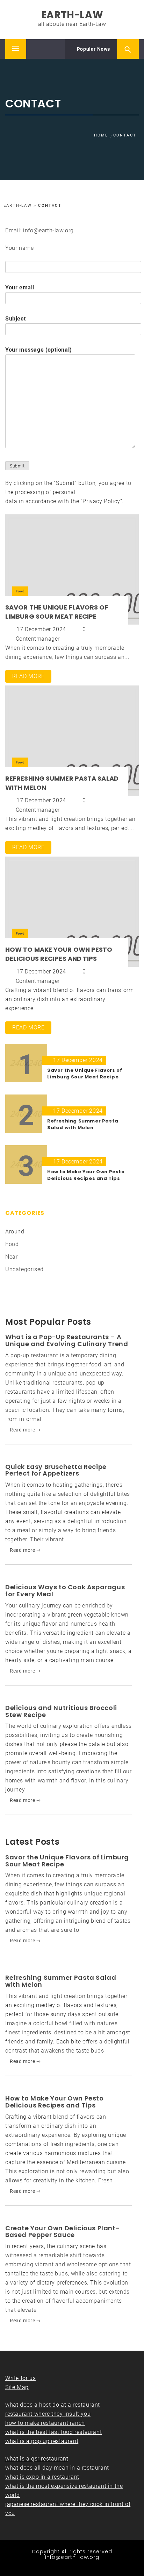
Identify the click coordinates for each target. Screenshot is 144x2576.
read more (28, 676)
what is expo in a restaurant (42, 2477)
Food (20, 591)
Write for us (20, 2378)
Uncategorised (24, 1269)
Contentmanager (38, 639)
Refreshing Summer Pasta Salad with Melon (61, 1981)
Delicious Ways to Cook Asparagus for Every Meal (65, 1590)
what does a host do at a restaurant (53, 2405)
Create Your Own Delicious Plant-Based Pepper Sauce (62, 2232)
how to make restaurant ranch (45, 2423)
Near (11, 1257)
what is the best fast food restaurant (53, 2432)
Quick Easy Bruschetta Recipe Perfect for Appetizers (56, 1470)
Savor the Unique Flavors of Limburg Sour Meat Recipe (57, 612)
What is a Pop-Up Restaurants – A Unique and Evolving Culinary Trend (67, 1340)
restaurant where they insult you (48, 2414)
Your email (20, 287)
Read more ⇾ (25, 1430)
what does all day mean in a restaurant (57, 2468)
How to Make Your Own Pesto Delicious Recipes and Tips (59, 954)
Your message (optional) (39, 350)
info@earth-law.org (72, 2557)
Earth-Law (72, 15)
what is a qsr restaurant (37, 2459)
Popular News (93, 49)
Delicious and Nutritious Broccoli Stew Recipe (61, 1711)
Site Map (17, 2387)
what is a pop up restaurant (42, 2441)
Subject (15, 319)
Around (15, 1231)
